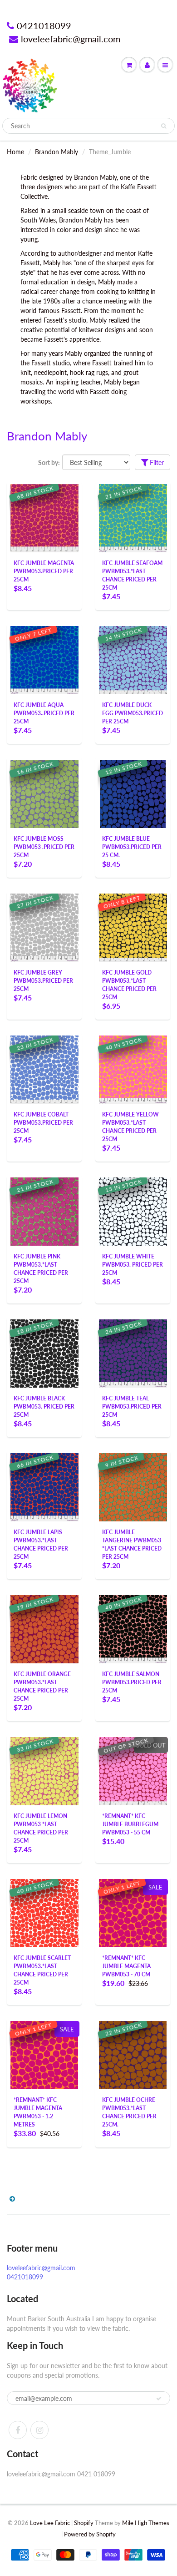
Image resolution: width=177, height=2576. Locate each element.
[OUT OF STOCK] (133, 1770)
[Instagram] (39, 2430)
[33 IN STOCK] (44, 1770)
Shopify (84, 2523)
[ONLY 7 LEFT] (44, 659)
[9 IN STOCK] (133, 1487)
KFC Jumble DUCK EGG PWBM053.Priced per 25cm (133, 713)
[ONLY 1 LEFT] (133, 1912)
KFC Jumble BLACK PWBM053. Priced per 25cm (44, 1407)
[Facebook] (18, 2430)
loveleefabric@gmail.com (71, 39)
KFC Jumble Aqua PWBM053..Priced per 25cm (44, 713)
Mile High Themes (146, 2523)
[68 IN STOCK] (44, 518)
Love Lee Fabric (50, 2523)
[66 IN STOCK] (44, 1487)
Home (15, 152)
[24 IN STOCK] (133, 1353)
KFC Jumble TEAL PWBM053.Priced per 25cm (132, 1407)
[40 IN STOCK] (133, 1069)
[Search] (164, 126)
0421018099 (44, 25)
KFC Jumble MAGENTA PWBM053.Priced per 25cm (44, 571)
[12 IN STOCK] (133, 793)
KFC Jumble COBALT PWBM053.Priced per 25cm (43, 1123)
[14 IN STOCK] (133, 659)
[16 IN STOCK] (44, 793)
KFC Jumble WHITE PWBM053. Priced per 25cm (133, 1265)
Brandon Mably (57, 152)
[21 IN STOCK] (133, 518)
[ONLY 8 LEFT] (133, 927)
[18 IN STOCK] (44, 1353)
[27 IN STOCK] (44, 927)
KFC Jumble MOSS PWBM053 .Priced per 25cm (44, 847)
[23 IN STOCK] (44, 1069)
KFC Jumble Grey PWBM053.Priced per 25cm (43, 981)
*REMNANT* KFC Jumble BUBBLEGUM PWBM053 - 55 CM (130, 1824)
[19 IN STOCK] (44, 1629)
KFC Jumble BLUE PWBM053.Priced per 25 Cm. (132, 847)
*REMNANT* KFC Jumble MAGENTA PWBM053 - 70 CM (126, 1966)
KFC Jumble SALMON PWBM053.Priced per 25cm (132, 1682)
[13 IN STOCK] (133, 1211)
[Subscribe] (159, 2399)
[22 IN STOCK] (133, 2054)
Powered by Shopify (90, 2534)
